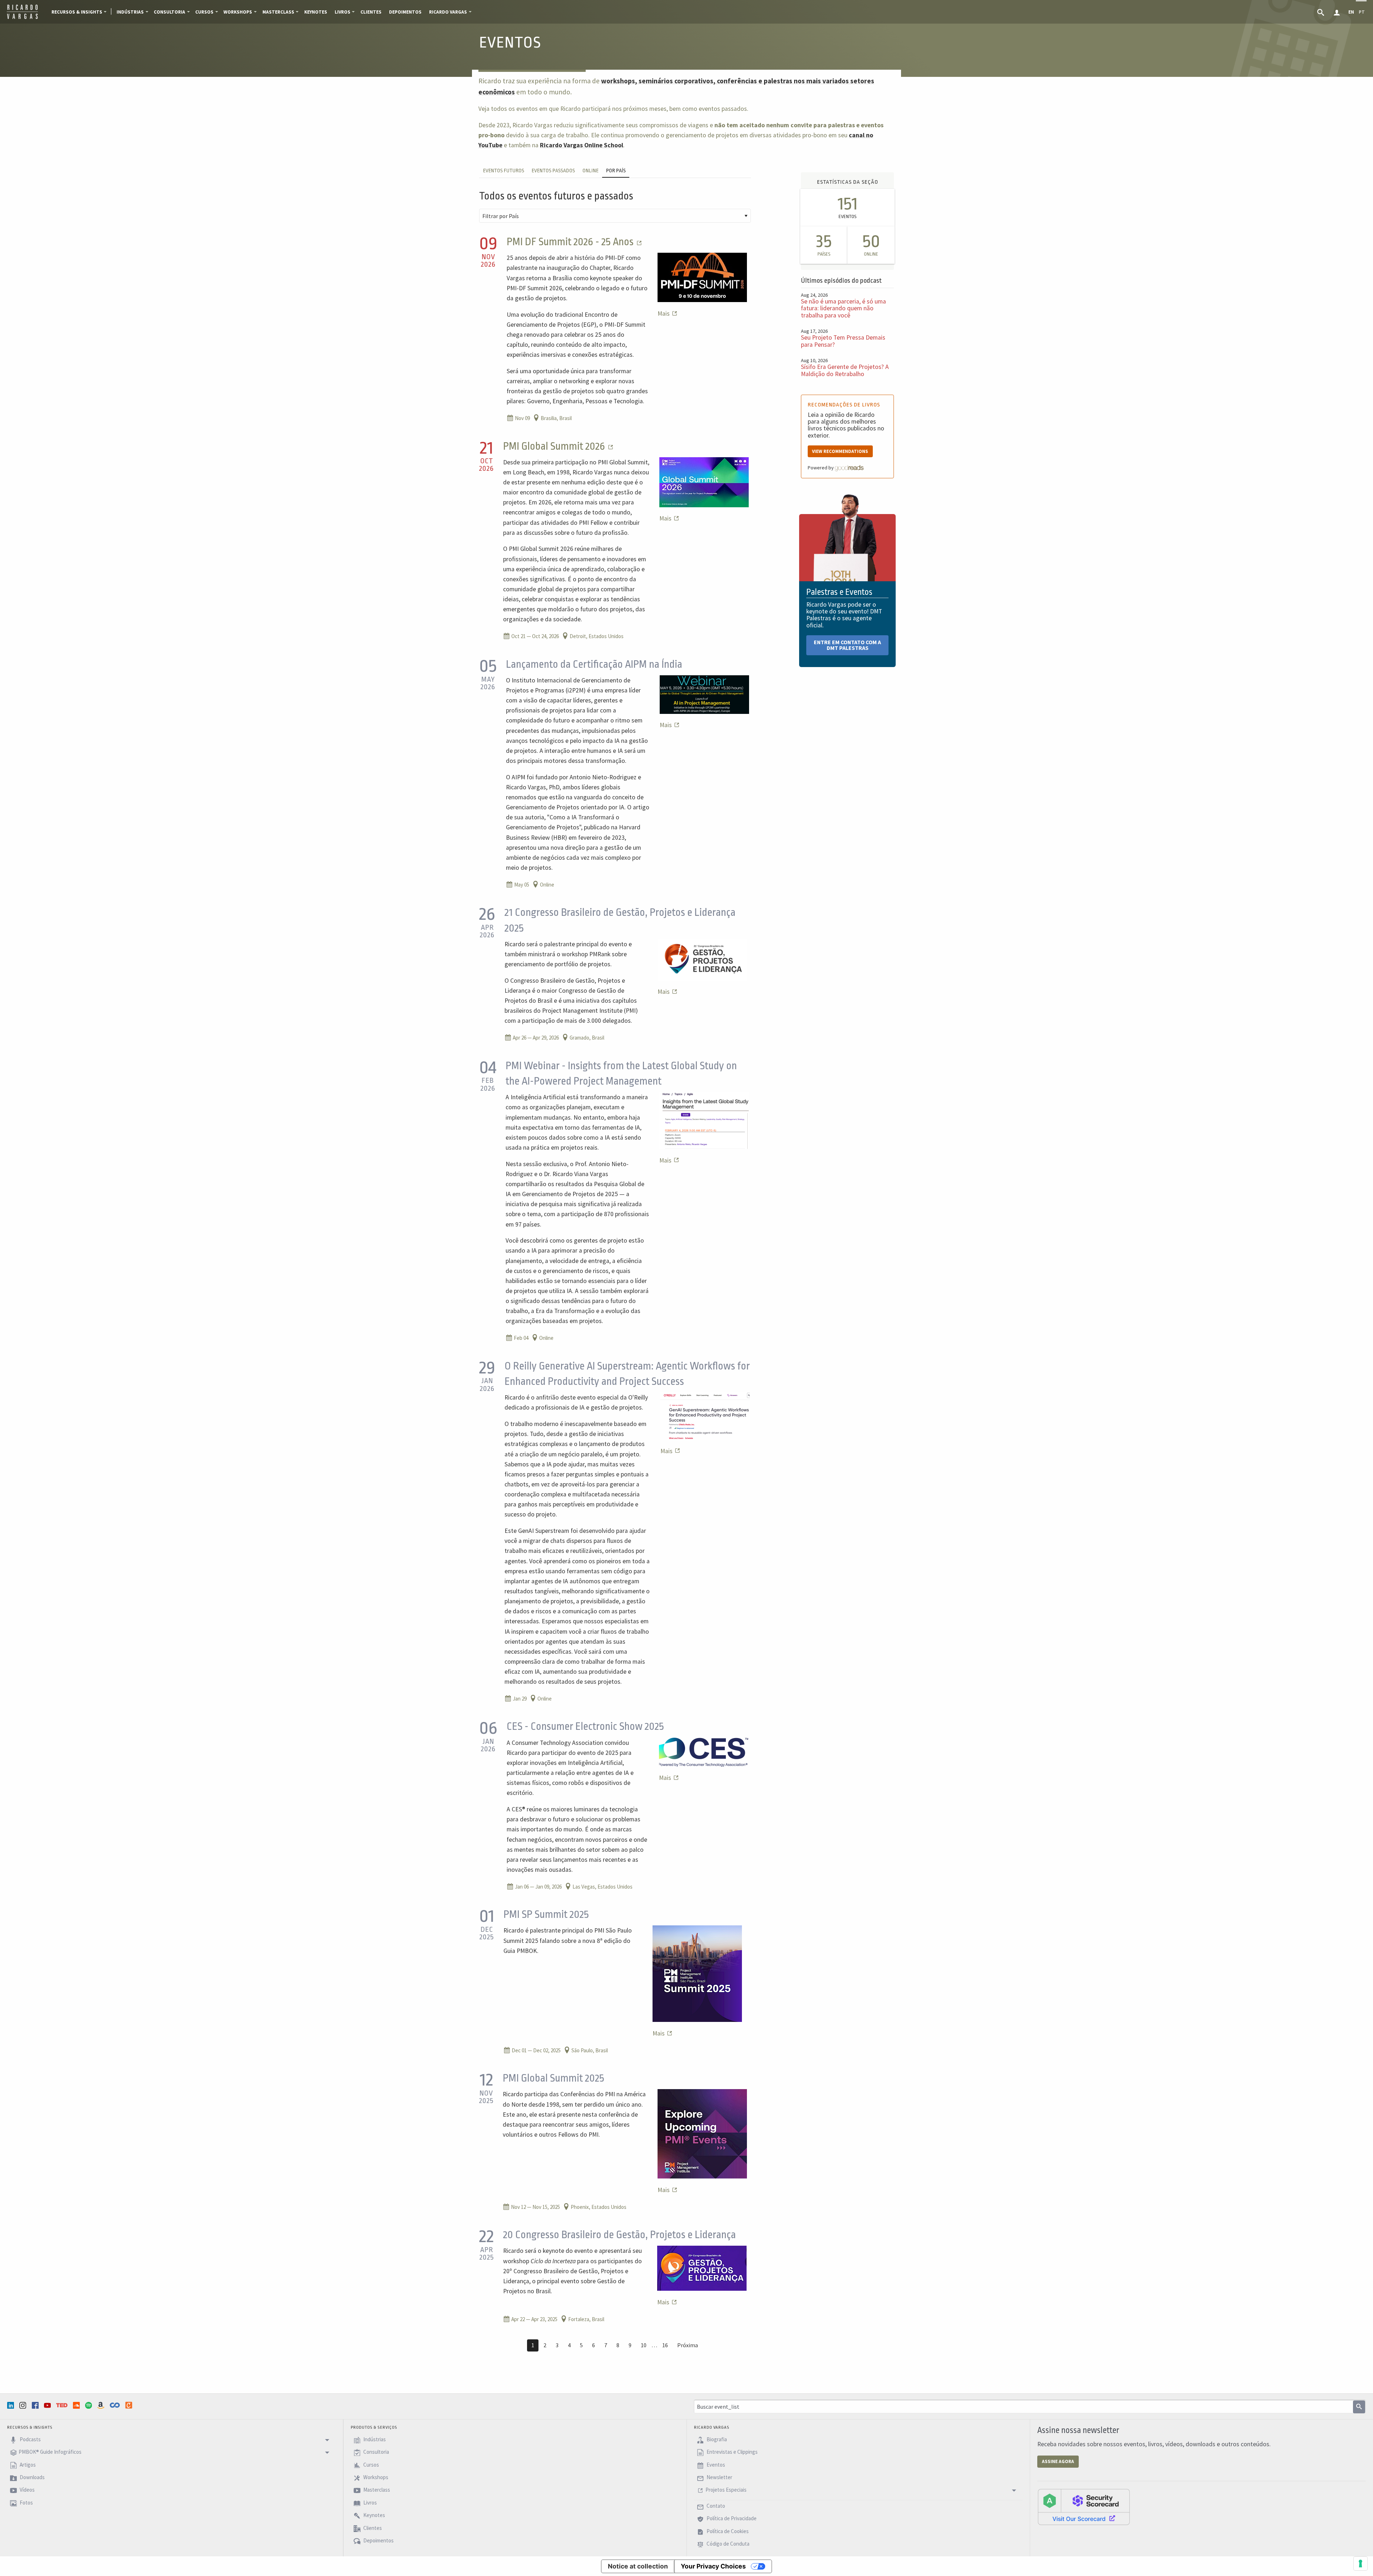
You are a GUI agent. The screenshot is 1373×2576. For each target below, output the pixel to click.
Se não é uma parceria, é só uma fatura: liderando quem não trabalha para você (843, 308)
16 (665, 2345)
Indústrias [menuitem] (130, 12)
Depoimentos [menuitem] (405, 12)
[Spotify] (89, 2405)
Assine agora (1058, 2461)
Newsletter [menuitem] (719, 2477)
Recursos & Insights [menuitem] (77, 12)
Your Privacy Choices (713, 2566)
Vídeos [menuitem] (27, 2490)
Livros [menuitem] (343, 12)
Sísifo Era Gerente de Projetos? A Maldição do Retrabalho (845, 370)
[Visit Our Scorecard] (1084, 2507)
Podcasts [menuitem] (30, 2439)
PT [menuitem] (1362, 12)
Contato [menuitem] (715, 2506)
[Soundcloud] (77, 2405)
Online (590, 171)
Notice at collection (638, 2566)
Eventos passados (553, 171)
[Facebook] (36, 2405)
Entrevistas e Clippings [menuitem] (732, 2452)
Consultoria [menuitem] (169, 12)
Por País (616, 171)
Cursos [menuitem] (204, 12)
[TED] (63, 2405)
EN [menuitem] (1351, 12)
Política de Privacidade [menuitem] (731, 2519)
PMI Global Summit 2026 (555, 446)
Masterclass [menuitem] (278, 12)
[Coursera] (115, 2405)
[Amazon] (102, 2405)
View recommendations (840, 451)
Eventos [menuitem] (715, 2465)
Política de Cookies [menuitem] (727, 2531)
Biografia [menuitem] (716, 2439)
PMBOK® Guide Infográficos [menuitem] (50, 2452)
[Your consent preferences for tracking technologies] (1360, 2563)
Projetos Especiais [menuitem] (726, 2490)
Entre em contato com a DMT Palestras (847, 645)
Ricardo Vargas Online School (582, 145)
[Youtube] (48, 2405)
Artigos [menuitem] (27, 2465)
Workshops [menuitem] (238, 12)
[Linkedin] (11, 2405)
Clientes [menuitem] (371, 12)
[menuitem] (1321, 12)
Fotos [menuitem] (26, 2503)
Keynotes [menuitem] (316, 12)
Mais (664, 314)
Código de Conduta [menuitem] (727, 2544)
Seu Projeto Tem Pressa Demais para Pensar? (843, 341)
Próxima (688, 2345)
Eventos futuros (504, 171)
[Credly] (129, 2405)
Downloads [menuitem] (32, 2477)
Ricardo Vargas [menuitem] (448, 12)
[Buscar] (1359, 2407)
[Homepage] (22, 18)
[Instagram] (24, 2405)
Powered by (821, 468)
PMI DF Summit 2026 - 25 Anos (571, 242)
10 (644, 2345)
